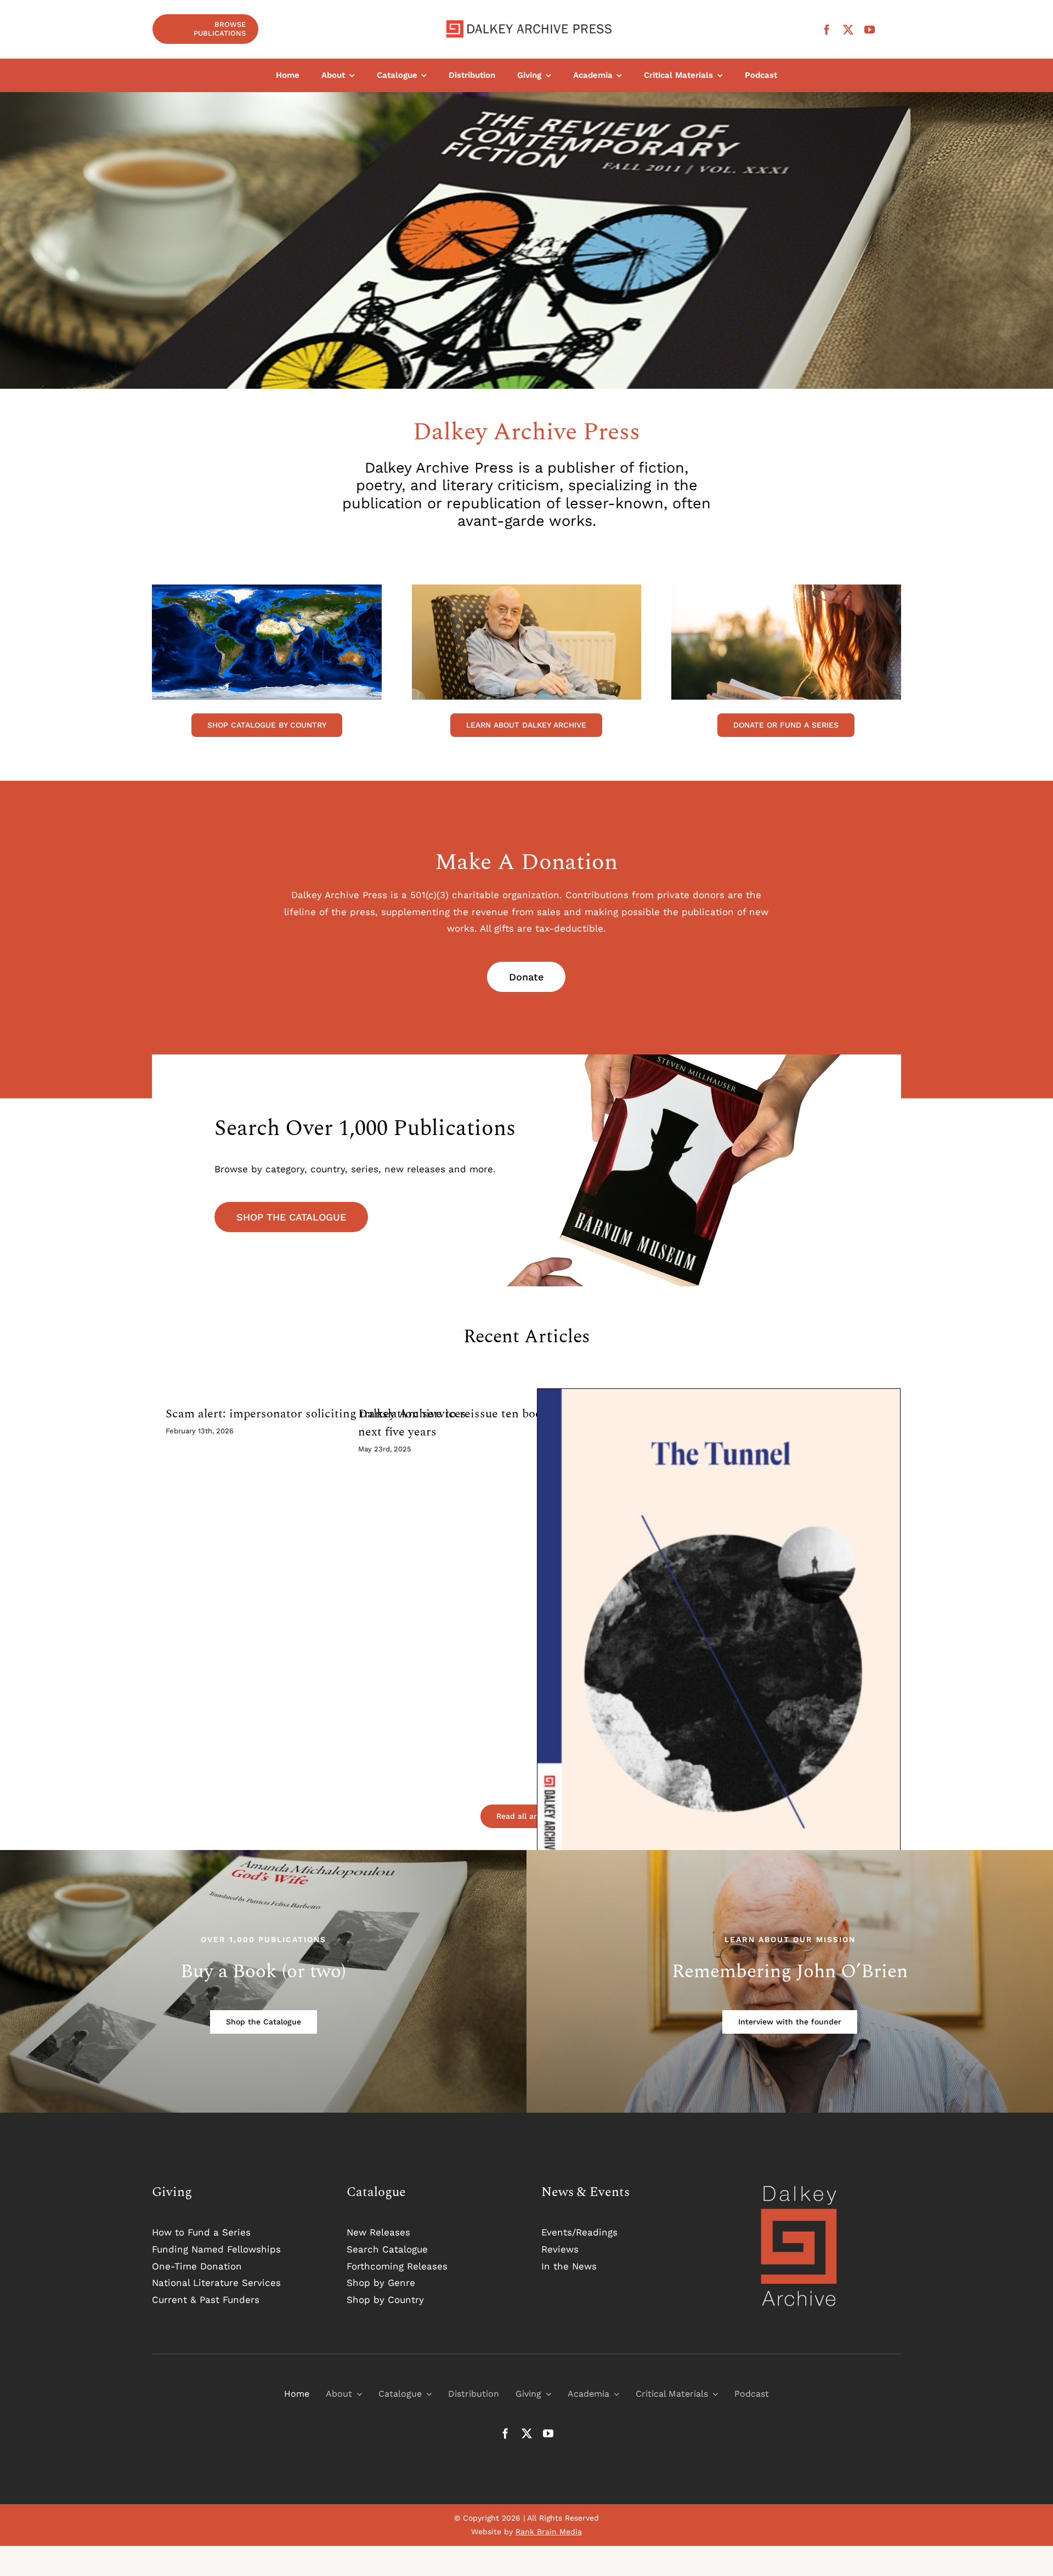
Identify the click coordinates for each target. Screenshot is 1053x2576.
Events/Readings (579, 2232)
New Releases (378, 2232)
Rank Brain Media (549, 2532)
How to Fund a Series (201, 2232)
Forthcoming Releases (397, 2266)
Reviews (560, 2249)
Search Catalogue (387, 2249)
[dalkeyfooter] (799, 2188)
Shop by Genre (381, 2283)
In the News (569, 2266)
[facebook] (827, 29)
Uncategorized (719, 1680)
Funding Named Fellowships (216, 2249)
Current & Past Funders (206, 2300)
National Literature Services (216, 2283)
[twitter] (848, 29)
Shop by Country (385, 2300)
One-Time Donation (197, 2266)
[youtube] (870, 29)
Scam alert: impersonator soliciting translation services (316, 1414)
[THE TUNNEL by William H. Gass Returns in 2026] (719, 1669)
